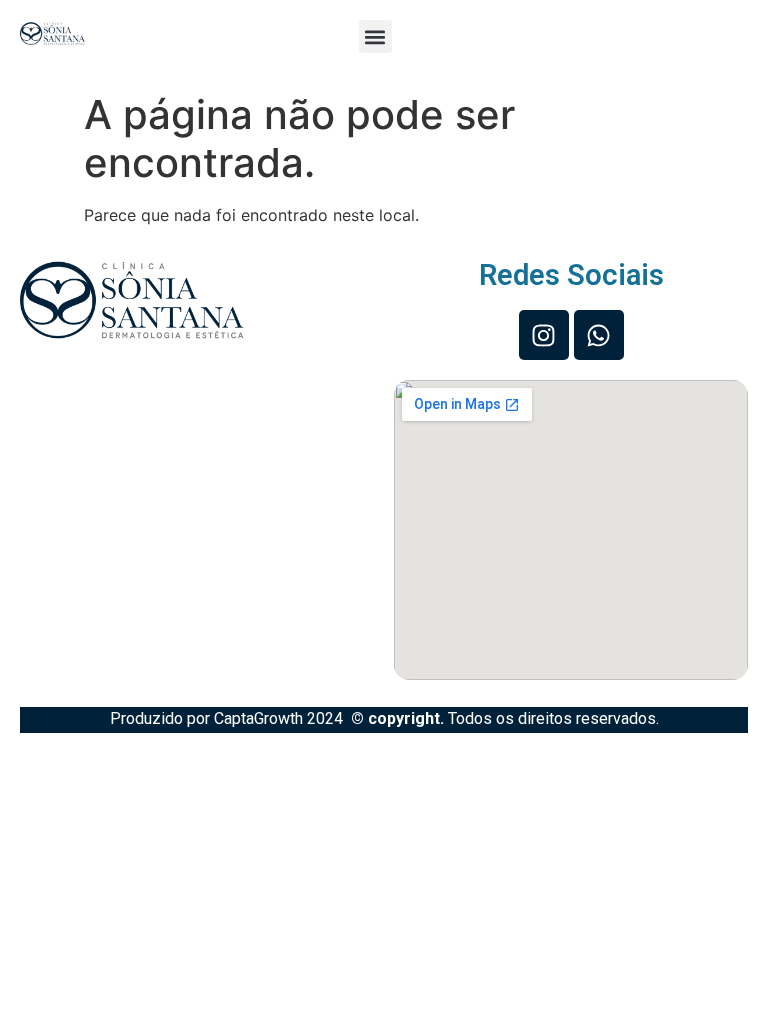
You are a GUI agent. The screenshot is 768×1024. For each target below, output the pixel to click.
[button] (375, 36)
